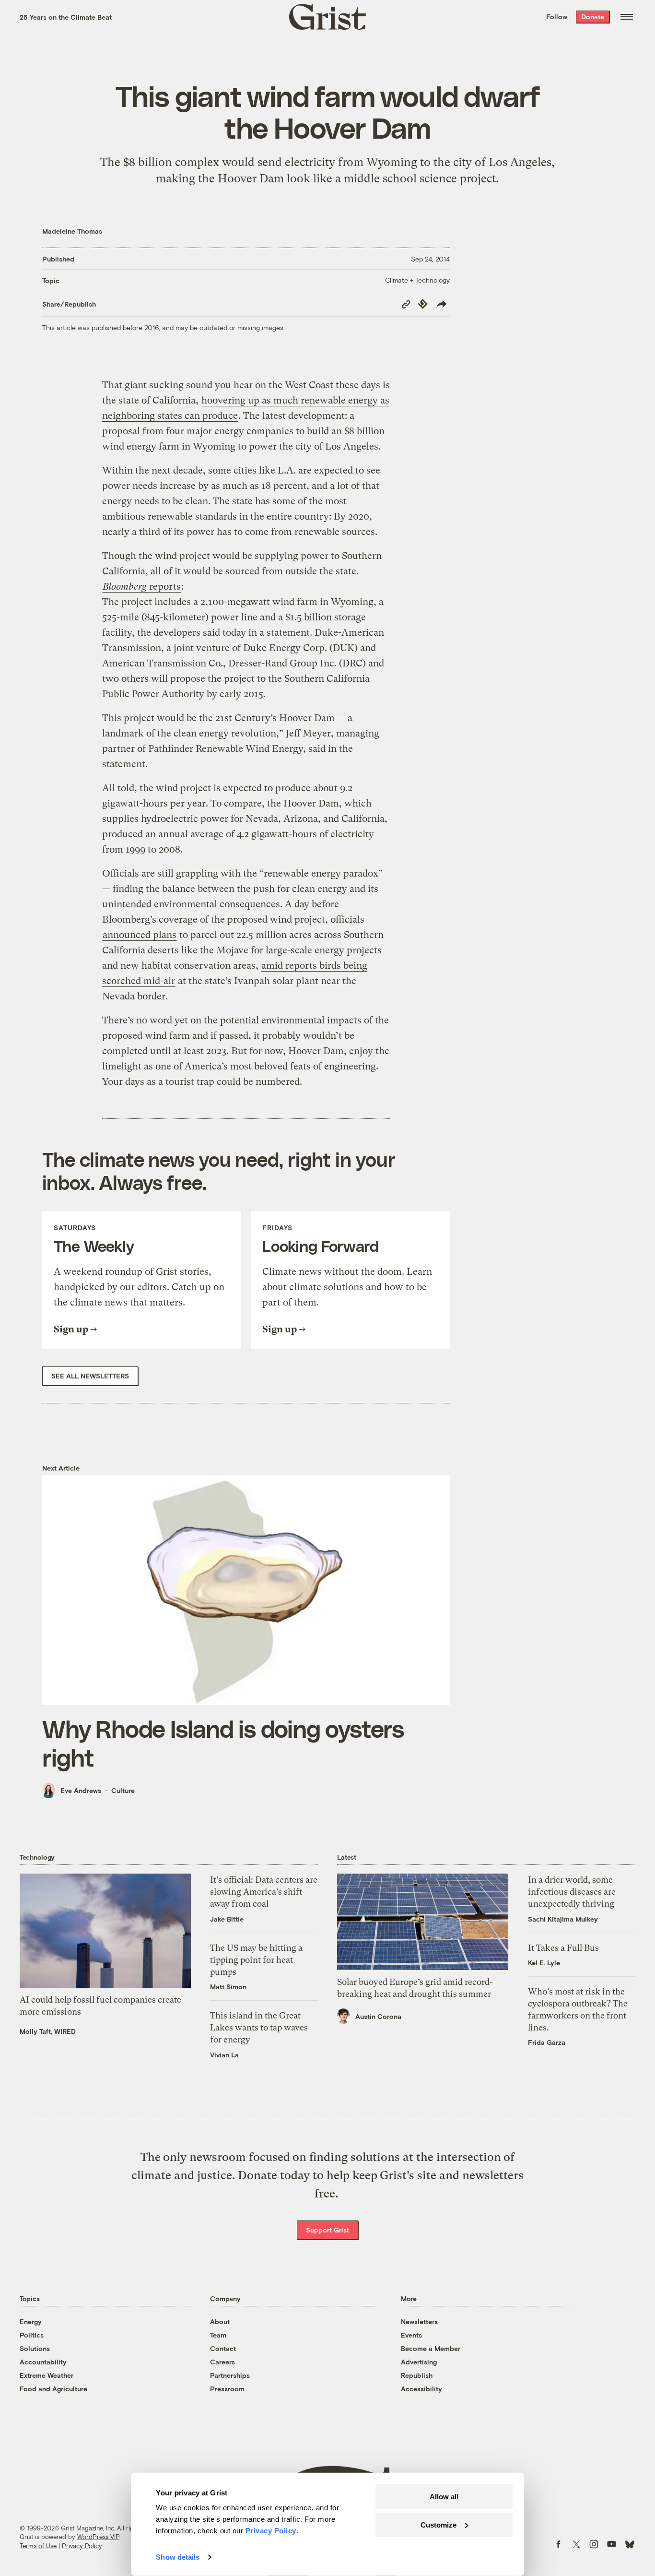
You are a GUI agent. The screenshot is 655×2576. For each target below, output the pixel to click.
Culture (123, 1790)
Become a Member (431, 2348)
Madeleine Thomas (72, 231)
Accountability (43, 2362)
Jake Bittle (227, 1919)
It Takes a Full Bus (563, 1948)
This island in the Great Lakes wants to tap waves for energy (259, 2027)
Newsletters (419, 2321)
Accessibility (421, 2389)
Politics (32, 2335)
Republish (417, 2375)
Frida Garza (547, 2042)
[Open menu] (627, 17)
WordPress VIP (98, 2537)
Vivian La (224, 2055)
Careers (222, 2362)
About (220, 2321)
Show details (178, 2557)
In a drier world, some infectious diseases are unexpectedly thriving (572, 1892)
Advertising (419, 2362)
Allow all (444, 2497)
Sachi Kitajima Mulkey (563, 1919)
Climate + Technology (417, 280)
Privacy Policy (82, 2546)
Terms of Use (38, 2546)
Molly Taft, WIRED (48, 2031)
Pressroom (227, 2389)
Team (218, 2335)
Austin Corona (378, 2016)
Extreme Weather (47, 2375)
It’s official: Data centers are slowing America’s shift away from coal (264, 1892)
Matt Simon (228, 1987)
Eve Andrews (81, 1790)
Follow (557, 17)
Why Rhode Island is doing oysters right (223, 1743)
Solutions (35, 2348)
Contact (223, 2348)
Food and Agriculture (53, 2389)
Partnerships (230, 2375)
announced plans (140, 935)
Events (411, 2335)
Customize (439, 2524)
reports (142, 587)
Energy (31, 2321)
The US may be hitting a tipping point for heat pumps (256, 1960)
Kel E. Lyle (544, 1963)
